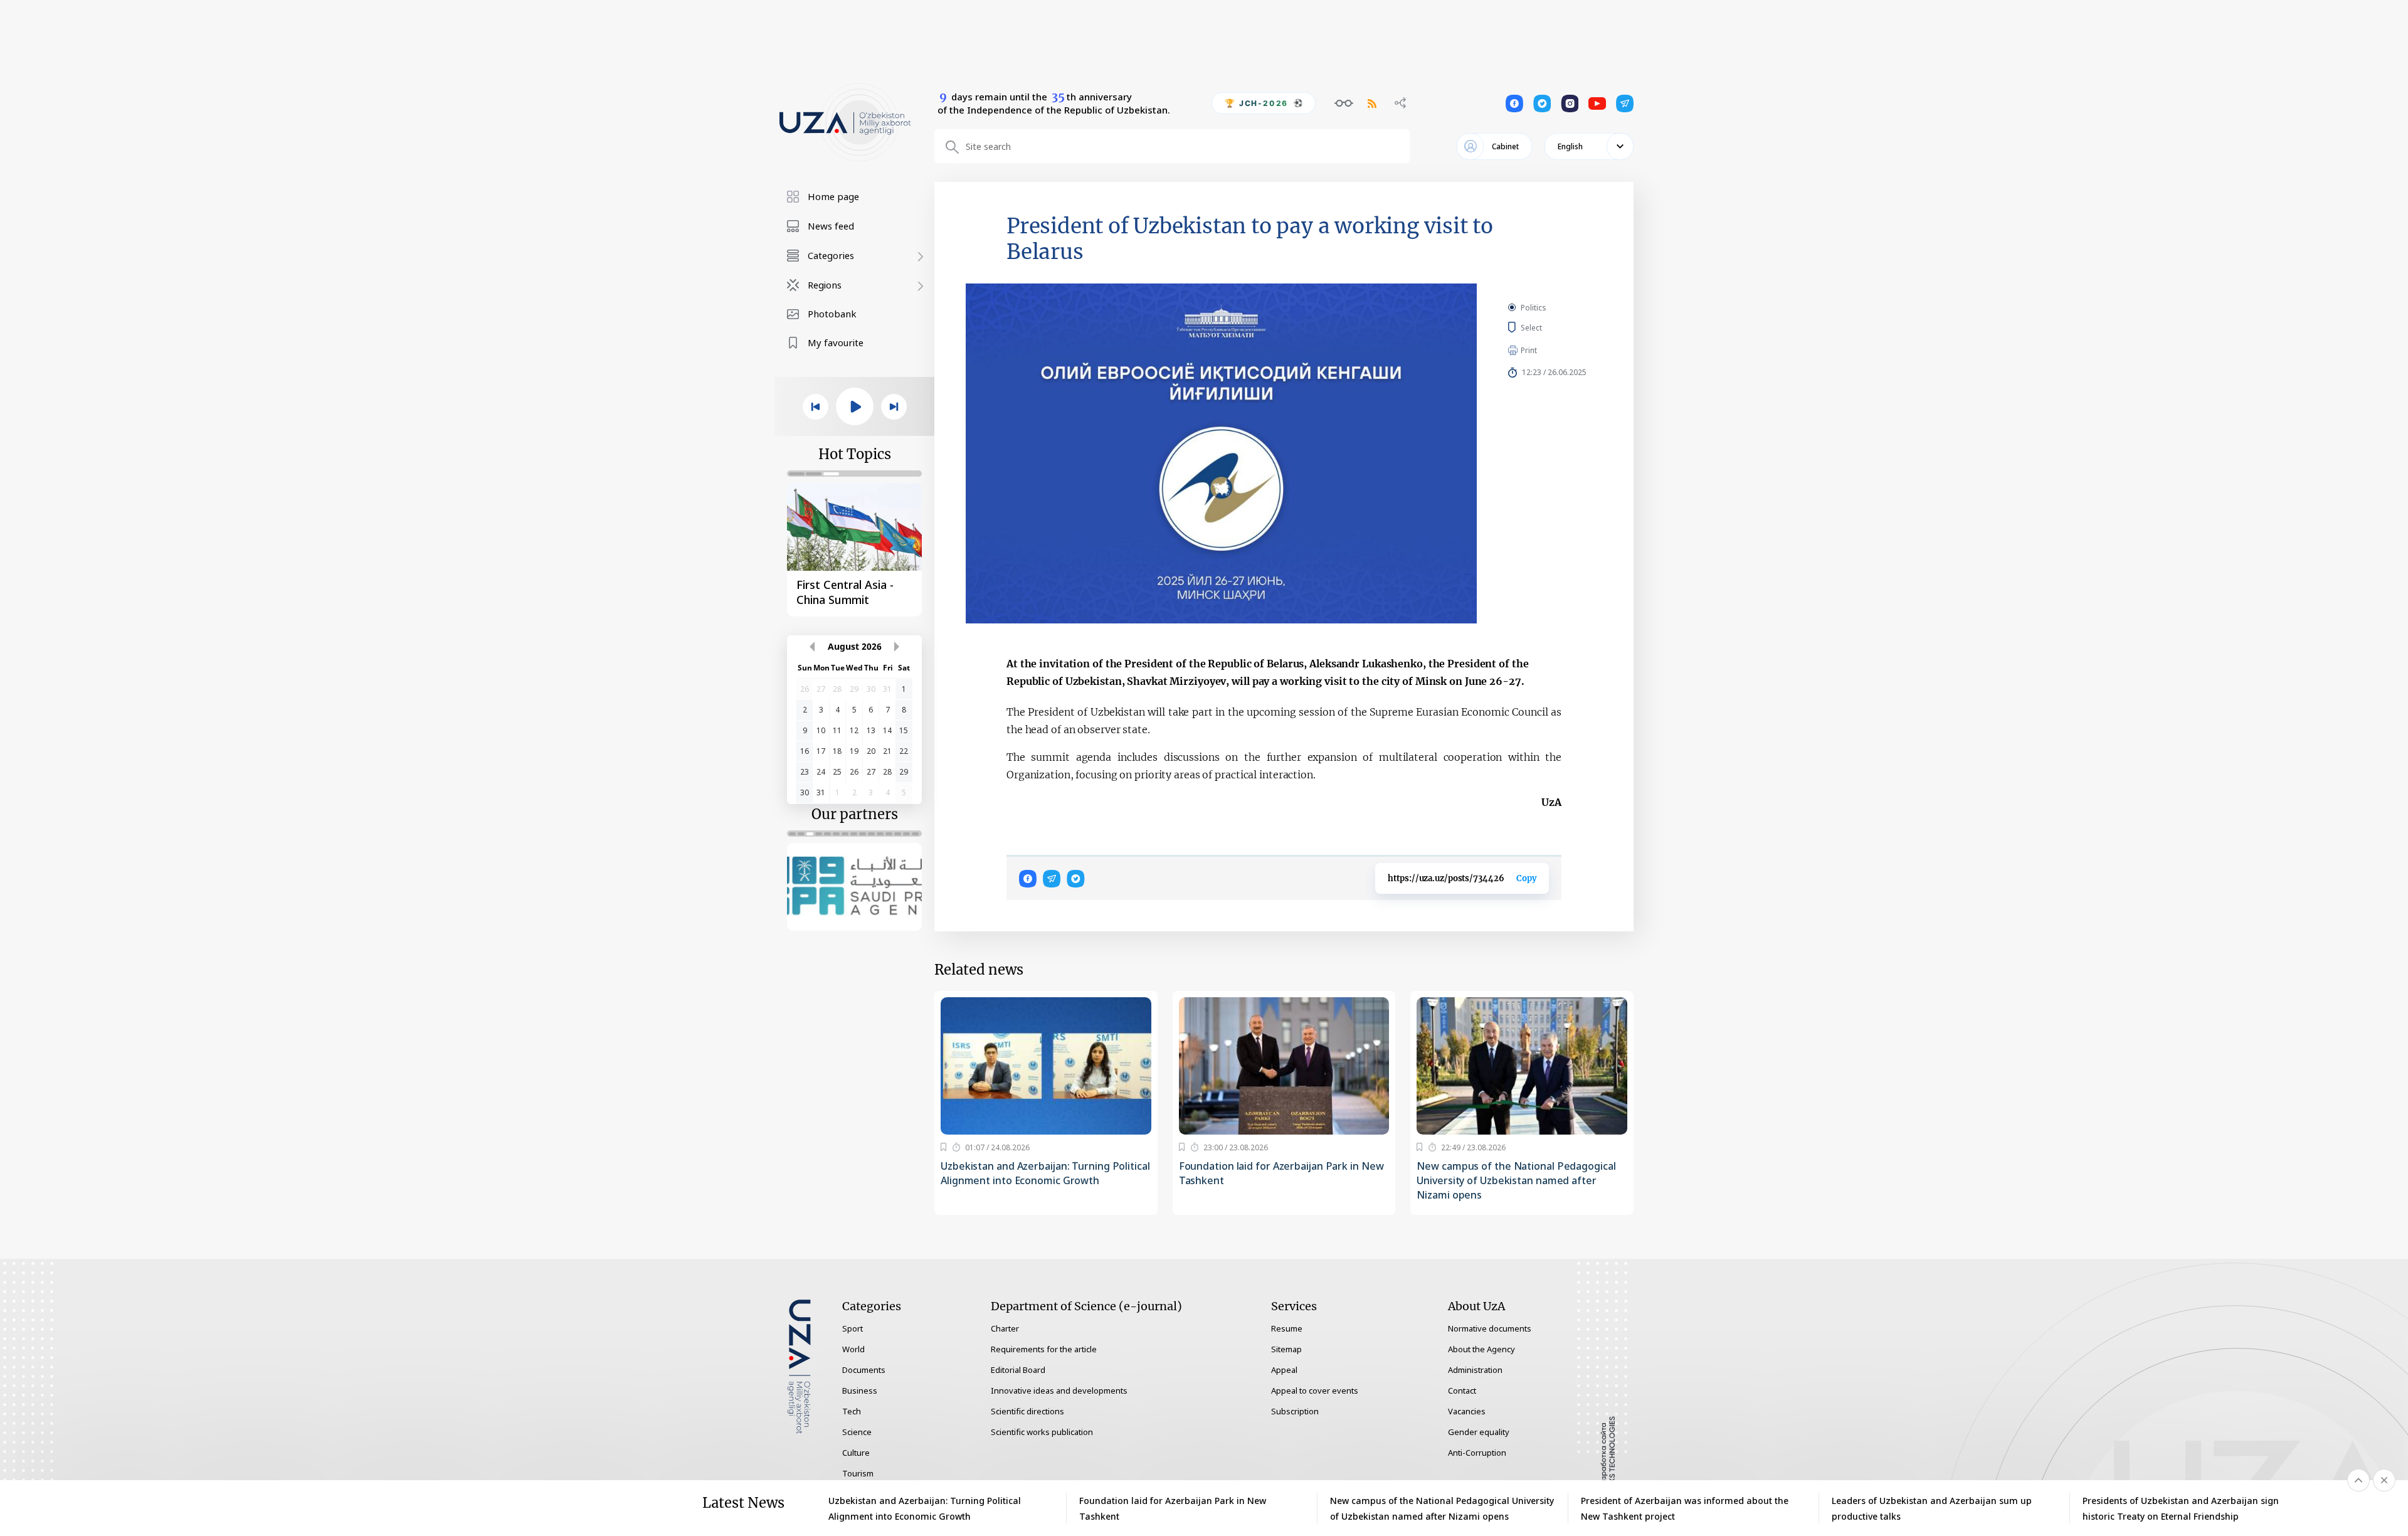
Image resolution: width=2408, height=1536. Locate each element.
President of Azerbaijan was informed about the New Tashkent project (1685, 1508)
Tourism (858, 1473)
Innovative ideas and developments (1059, 1390)
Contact (1462, 1390)
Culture (856, 1453)
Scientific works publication (1042, 1432)
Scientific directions (1027, 1411)
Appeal (1284, 1370)
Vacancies (1467, 1411)
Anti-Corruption (1477, 1453)
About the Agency (1481, 1349)
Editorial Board (1018, 1370)
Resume (1287, 1328)
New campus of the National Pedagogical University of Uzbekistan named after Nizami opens (1516, 1180)
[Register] (943, 1147)
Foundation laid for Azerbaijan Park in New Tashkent (1281, 1173)
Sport (853, 1328)
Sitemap (1286, 1349)
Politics (1534, 308)
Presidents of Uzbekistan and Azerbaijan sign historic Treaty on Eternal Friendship (2181, 1508)
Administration (1475, 1370)
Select (1545, 327)
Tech (852, 1411)
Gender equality (1479, 1432)
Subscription (1295, 1411)
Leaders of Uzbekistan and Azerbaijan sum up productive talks (1932, 1508)
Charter (1005, 1328)
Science (857, 1432)
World (853, 1349)
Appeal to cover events (1315, 1390)
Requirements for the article (1044, 1349)
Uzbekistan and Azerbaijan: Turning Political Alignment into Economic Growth (1045, 1173)
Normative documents (1490, 1328)
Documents (864, 1370)
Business (860, 1390)
